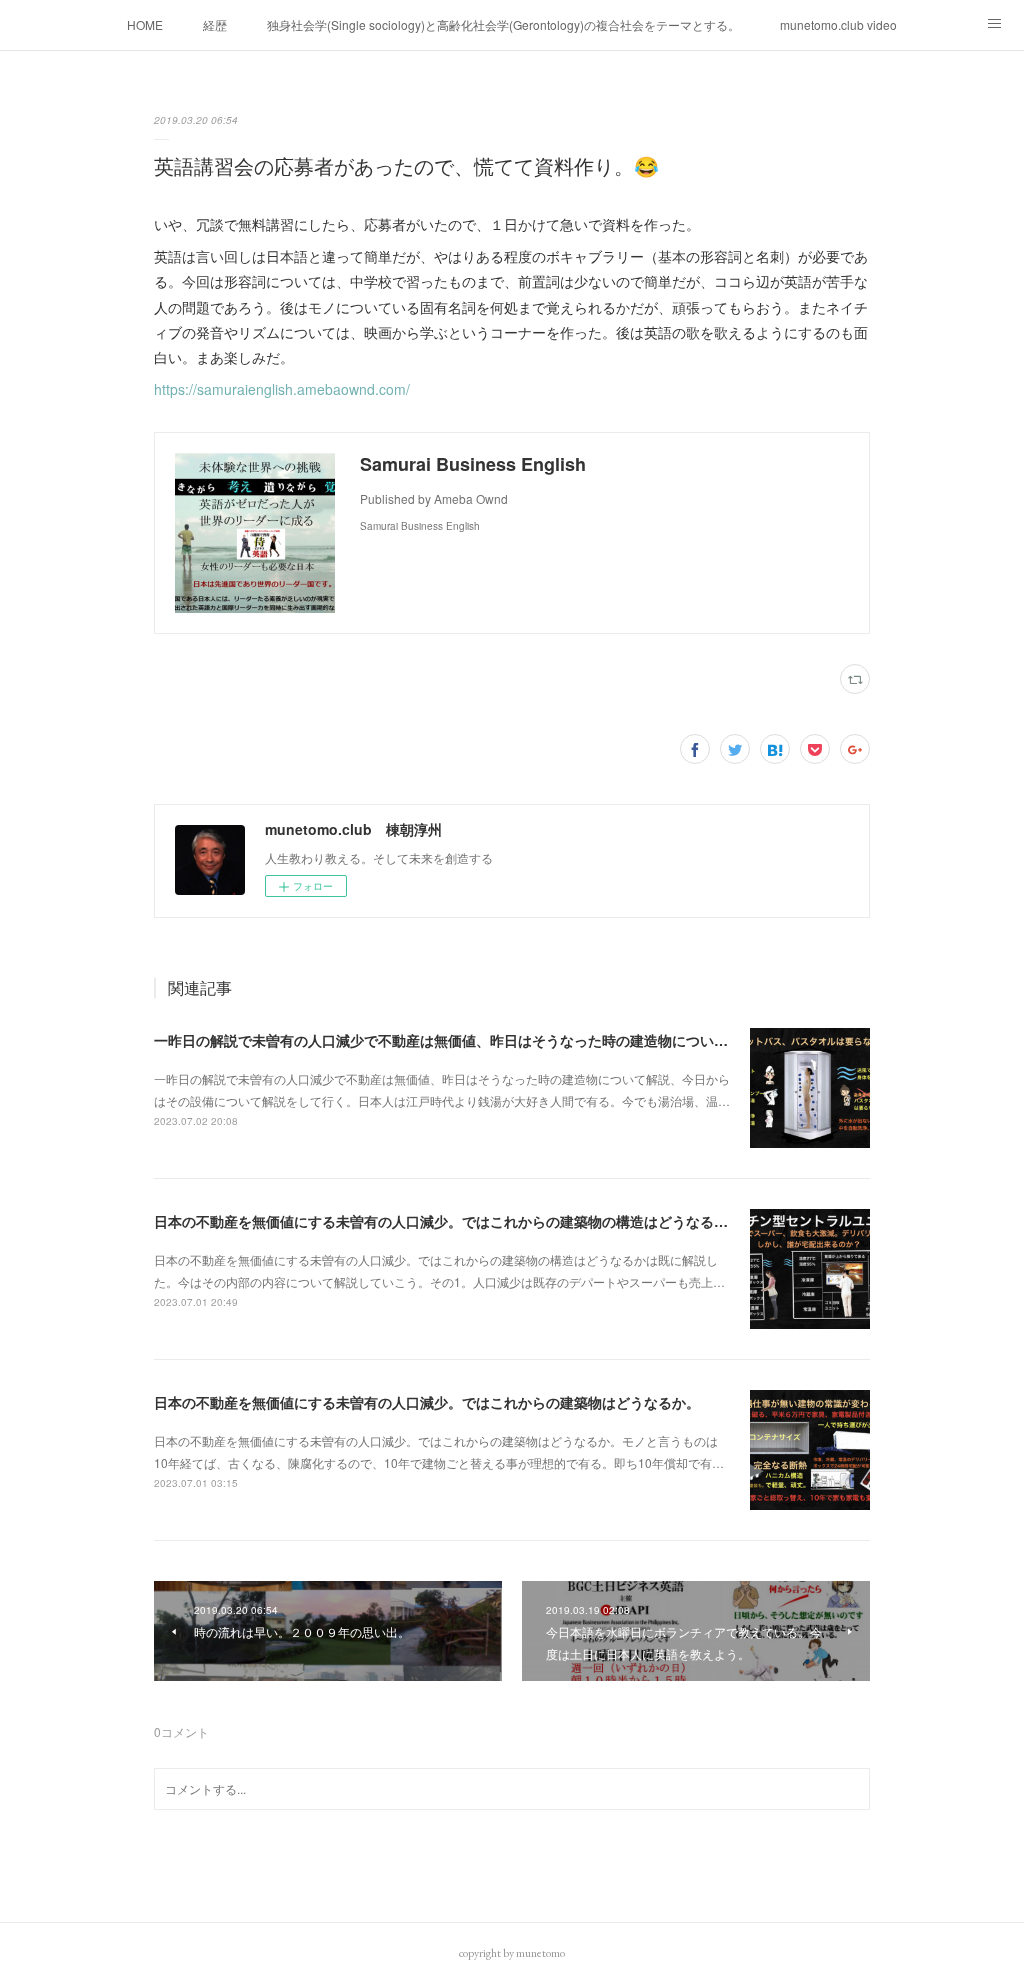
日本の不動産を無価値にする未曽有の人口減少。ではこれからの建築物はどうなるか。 (427, 1402)
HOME (145, 24)
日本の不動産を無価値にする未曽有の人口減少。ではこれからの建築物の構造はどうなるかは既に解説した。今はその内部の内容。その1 (585, 1221)
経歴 (215, 24)
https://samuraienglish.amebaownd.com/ (282, 389)
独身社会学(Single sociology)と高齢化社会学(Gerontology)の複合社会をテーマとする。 (503, 24)
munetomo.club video (838, 24)
